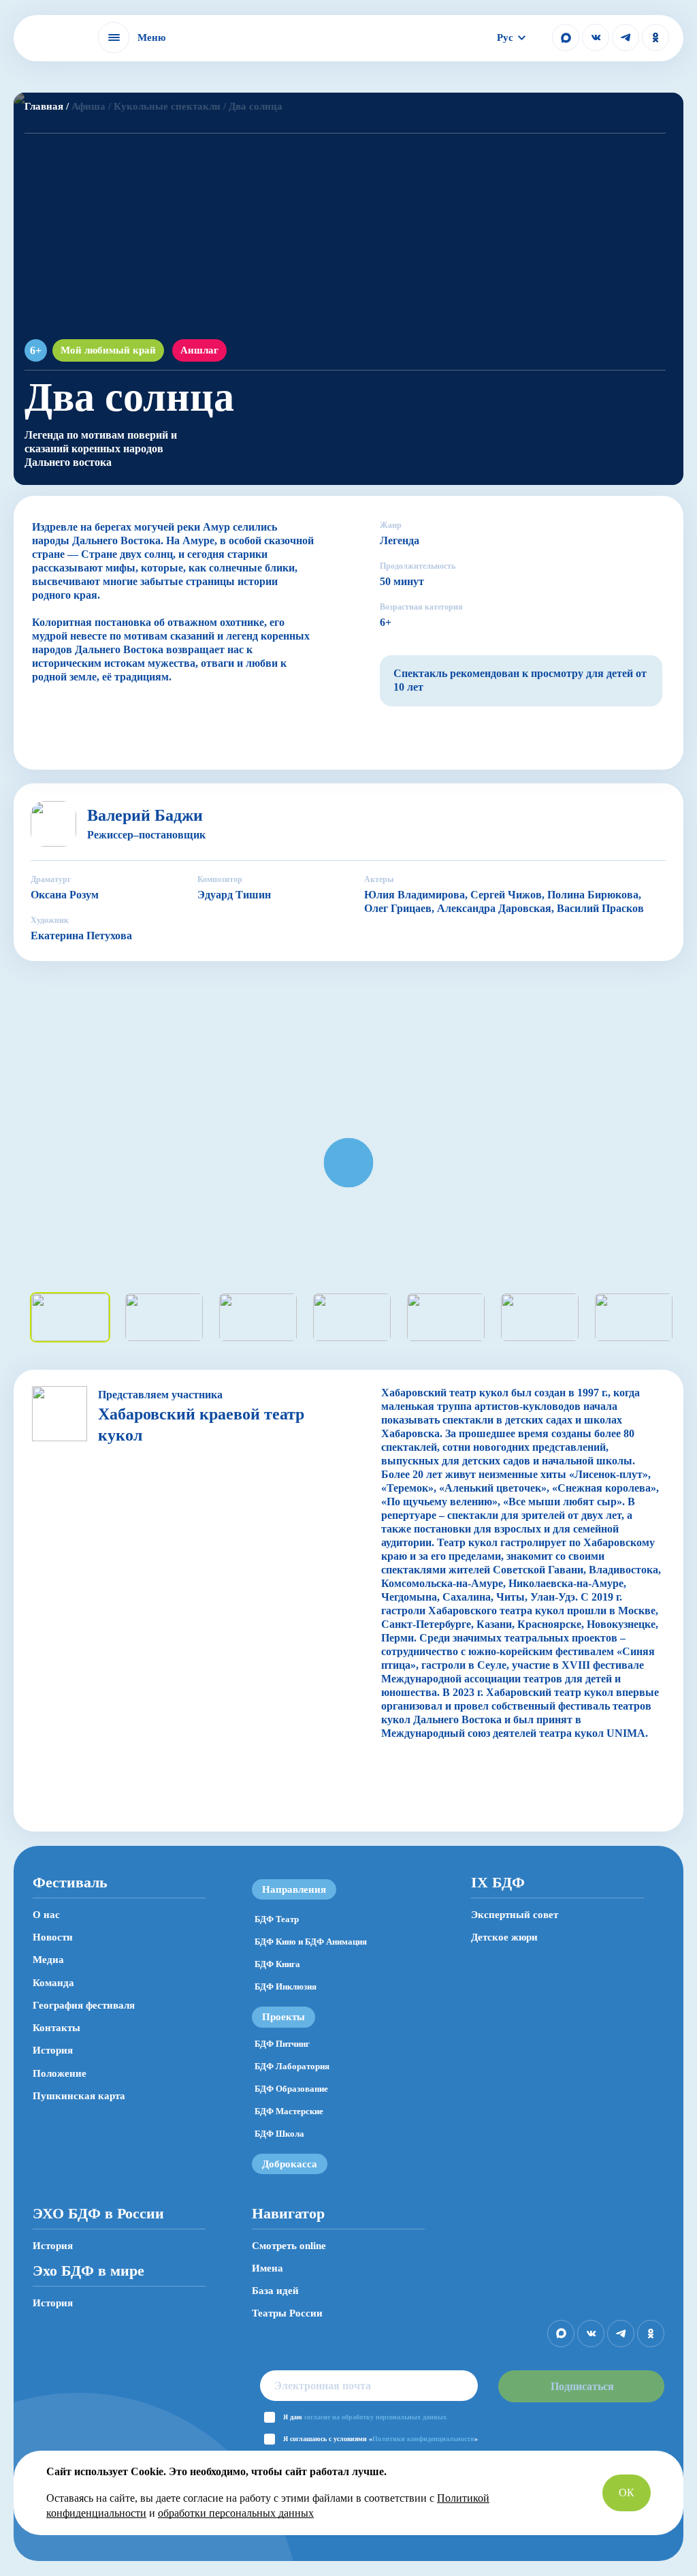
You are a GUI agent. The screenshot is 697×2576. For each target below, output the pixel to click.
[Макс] (566, 37)
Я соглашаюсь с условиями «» (380, 2439)
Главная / (47, 106)
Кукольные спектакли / (170, 106)
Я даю (365, 2417)
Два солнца (256, 106)
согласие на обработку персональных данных (375, 2417)
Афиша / (91, 106)
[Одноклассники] (655, 37)
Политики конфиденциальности (423, 2439)
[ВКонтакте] (596, 37)
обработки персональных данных (236, 2513)
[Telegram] (626, 37)
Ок (627, 2493)
